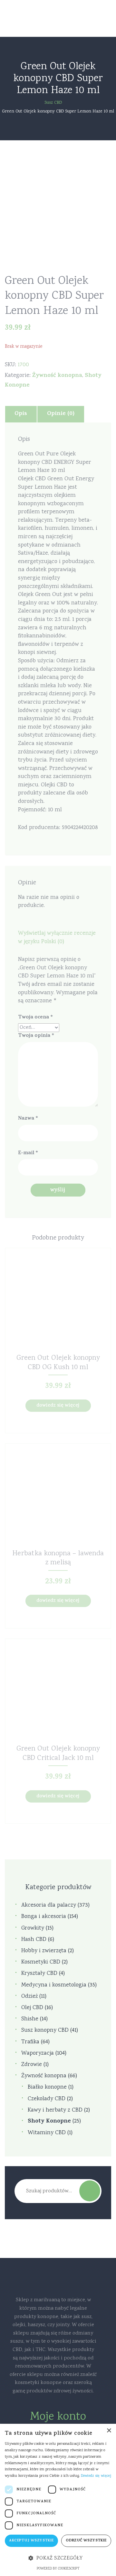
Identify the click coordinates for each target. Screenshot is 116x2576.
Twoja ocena (35, 1018)
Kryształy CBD (39, 1974)
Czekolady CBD (47, 2099)
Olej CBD (32, 2008)
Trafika (30, 2042)
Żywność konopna (57, 376)
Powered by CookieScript (58, 2569)
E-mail (28, 1153)
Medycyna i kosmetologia (54, 1985)
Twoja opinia (36, 1036)
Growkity (33, 1928)
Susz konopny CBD (45, 2031)
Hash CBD (34, 1940)
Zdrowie (32, 2065)
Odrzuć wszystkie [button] (86, 2541)
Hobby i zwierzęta (44, 1951)
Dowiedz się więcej (58, 1406)
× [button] (109, 2431)
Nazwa (28, 1119)
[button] (58, 2559)
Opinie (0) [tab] (61, 414)
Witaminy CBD (47, 2133)
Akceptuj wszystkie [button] (31, 2541)
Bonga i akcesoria (44, 1917)
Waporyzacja (38, 2054)
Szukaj (90, 2191)
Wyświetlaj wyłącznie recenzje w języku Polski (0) (57, 938)
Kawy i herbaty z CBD (55, 2110)
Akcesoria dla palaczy (49, 1905)
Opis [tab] (21, 414)
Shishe (30, 2019)
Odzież (29, 1997)
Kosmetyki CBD (41, 1962)
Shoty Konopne (49, 2122)
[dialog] (58, 2500)
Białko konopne (47, 2087)
